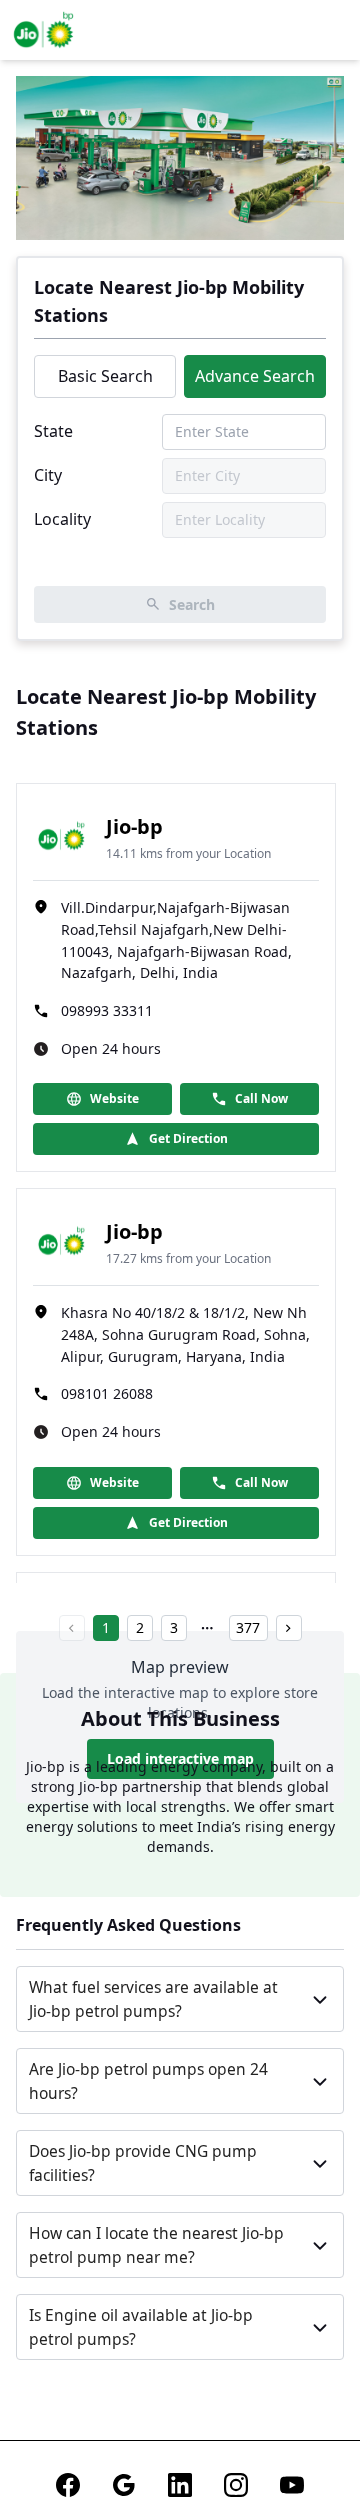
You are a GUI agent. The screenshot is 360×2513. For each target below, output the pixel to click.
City (48, 475)
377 (248, 1627)
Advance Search (255, 376)
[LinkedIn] (180, 2485)
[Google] (124, 2485)
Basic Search (105, 376)
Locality (62, 519)
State (53, 431)
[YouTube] (292, 2485)
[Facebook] (68, 2485)
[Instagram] (236, 2485)
